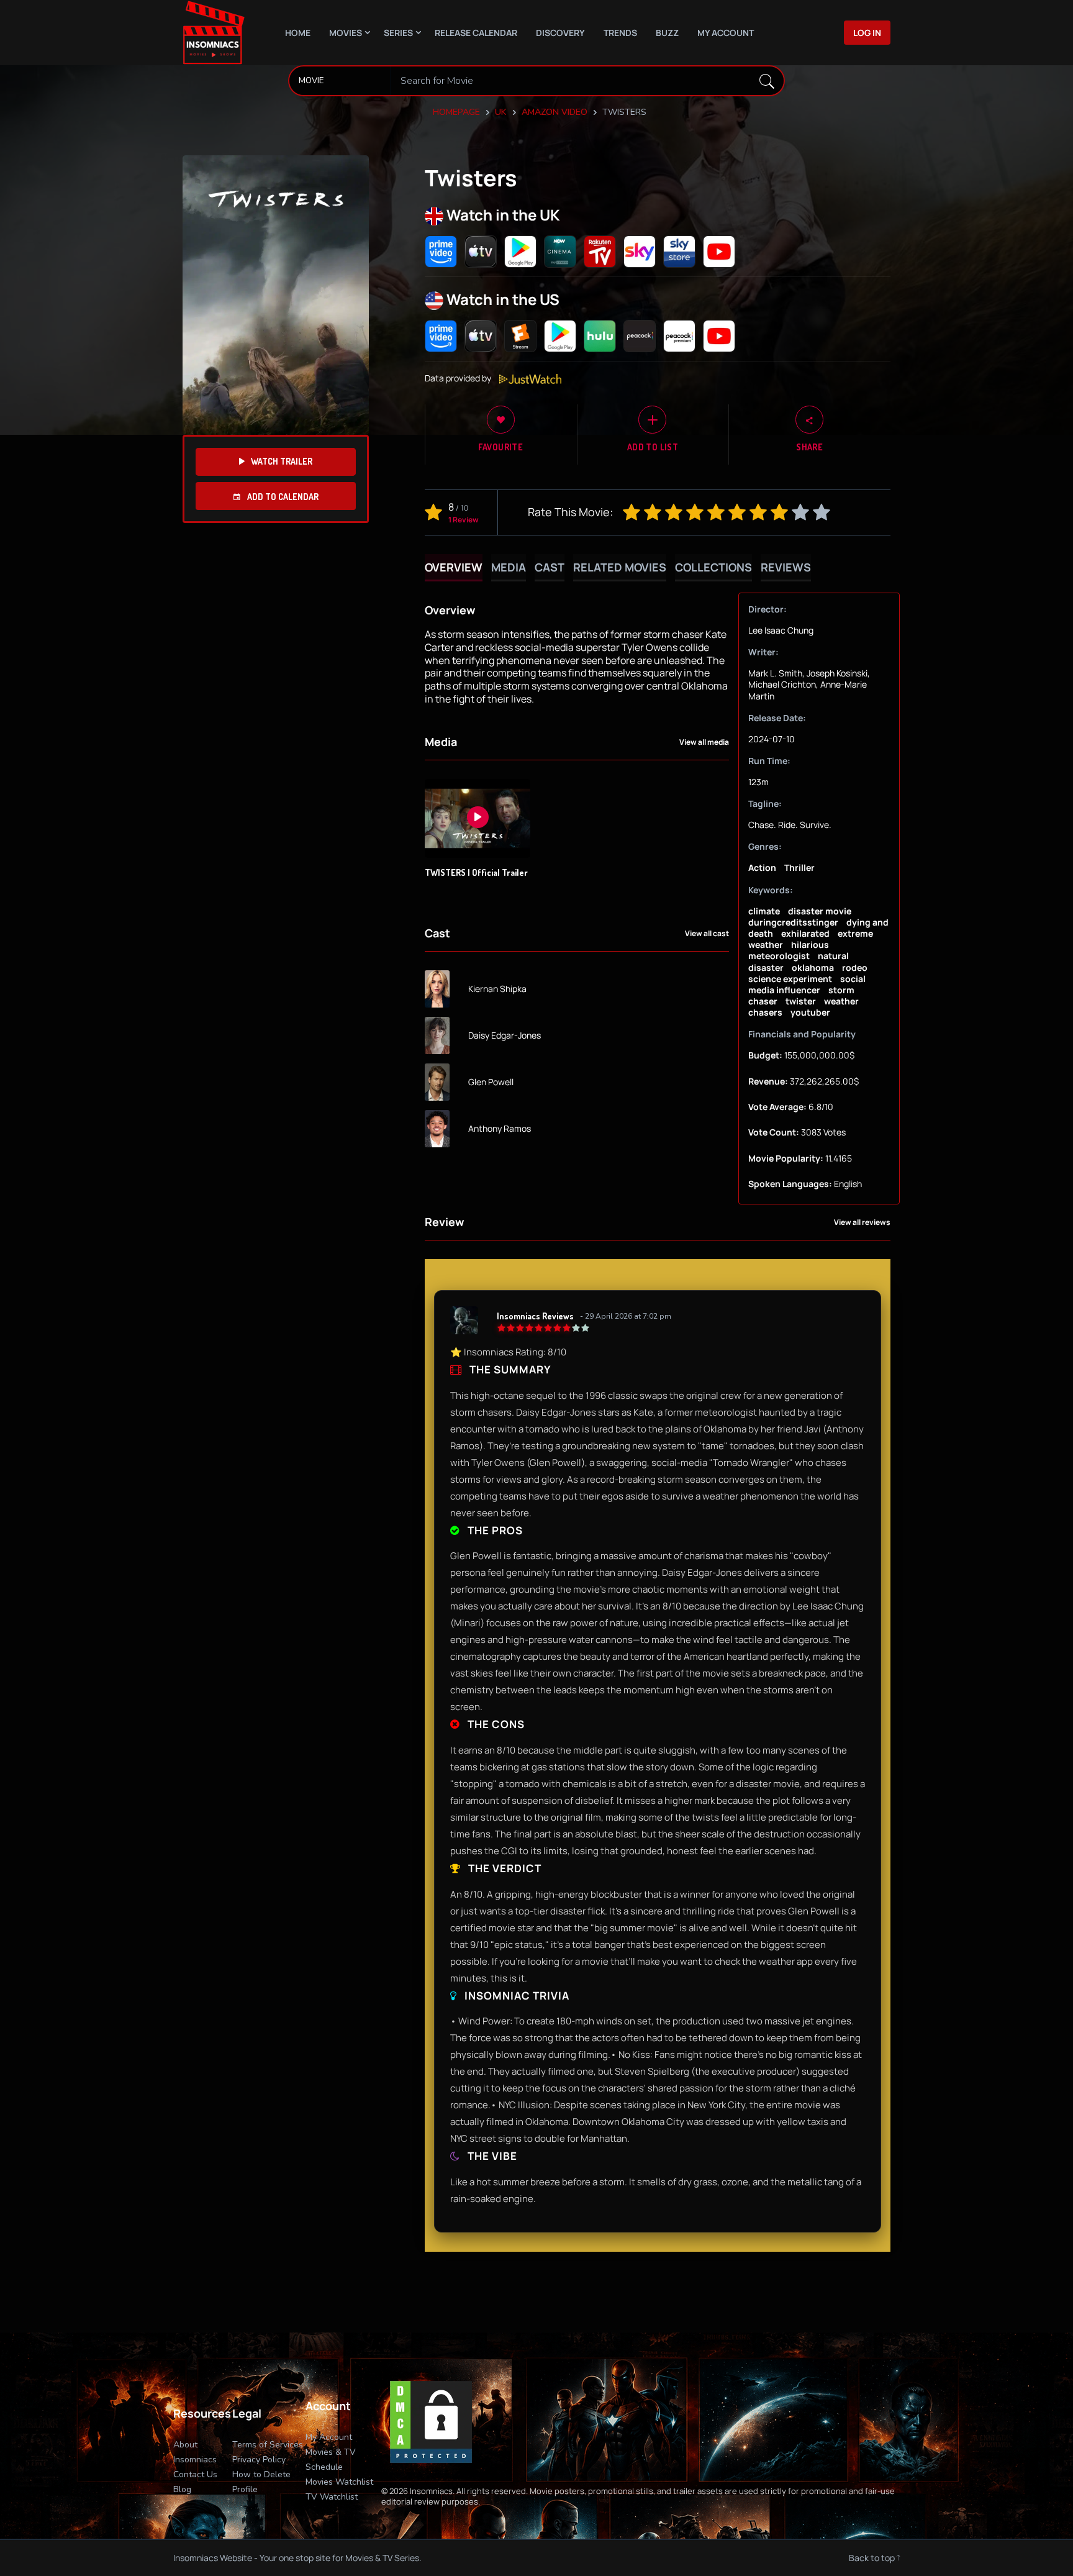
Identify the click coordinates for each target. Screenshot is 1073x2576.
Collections (713, 567)
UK (501, 112)
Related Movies (620, 567)
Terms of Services (268, 2445)
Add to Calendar (282, 497)
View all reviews (862, 1222)
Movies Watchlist (339, 2482)
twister (801, 1001)
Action (762, 867)
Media (509, 567)
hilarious (810, 944)
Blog (182, 2489)
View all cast (707, 934)
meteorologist (779, 956)
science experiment (790, 979)
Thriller (799, 867)
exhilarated (805, 933)
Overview (454, 567)
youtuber (810, 1012)
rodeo (855, 967)
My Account (726, 33)
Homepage (456, 112)
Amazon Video (555, 112)
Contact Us (195, 2474)
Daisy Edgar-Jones (505, 1035)
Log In (867, 33)
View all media (704, 742)
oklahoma (813, 967)
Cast (550, 567)
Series (398, 33)
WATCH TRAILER (282, 461)
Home (298, 33)
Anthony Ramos (500, 1129)
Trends (620, 33)
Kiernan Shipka (497, 989)
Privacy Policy (259, 2460)
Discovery (560, 33)
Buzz (667, 33)
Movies (346, 33)
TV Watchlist (332, 2497)
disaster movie (820, 911)
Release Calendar (476, 33)
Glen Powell (491, 1082)
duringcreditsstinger (793, 922)
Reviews (786, 567)
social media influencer (807, 984)
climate (764, 911)
